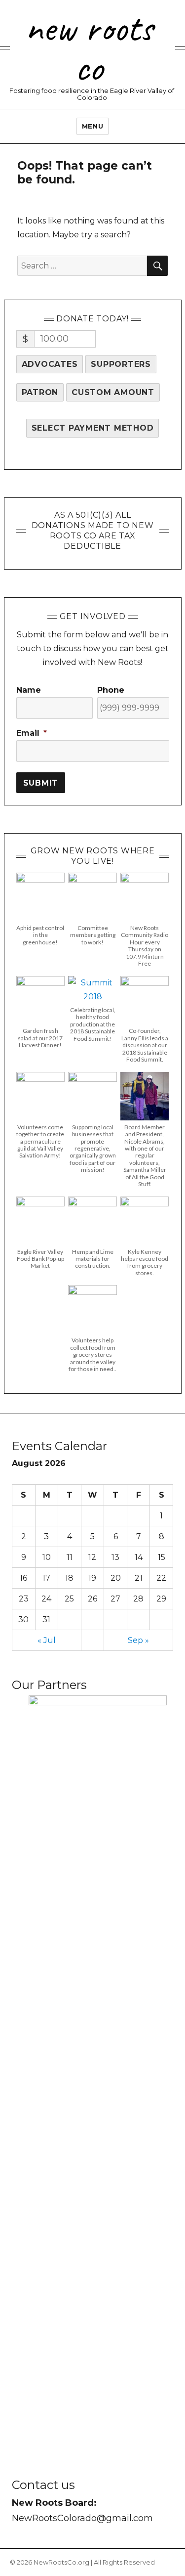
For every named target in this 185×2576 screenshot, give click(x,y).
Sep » (138, 1640)
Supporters (121, 364)
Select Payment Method (93, 428)
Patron (40, 392)
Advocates (50, 364)
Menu (92, 126)
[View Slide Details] (98, 2065)
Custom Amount (113, 392)
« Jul (47, 1640)
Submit (41, 783)
